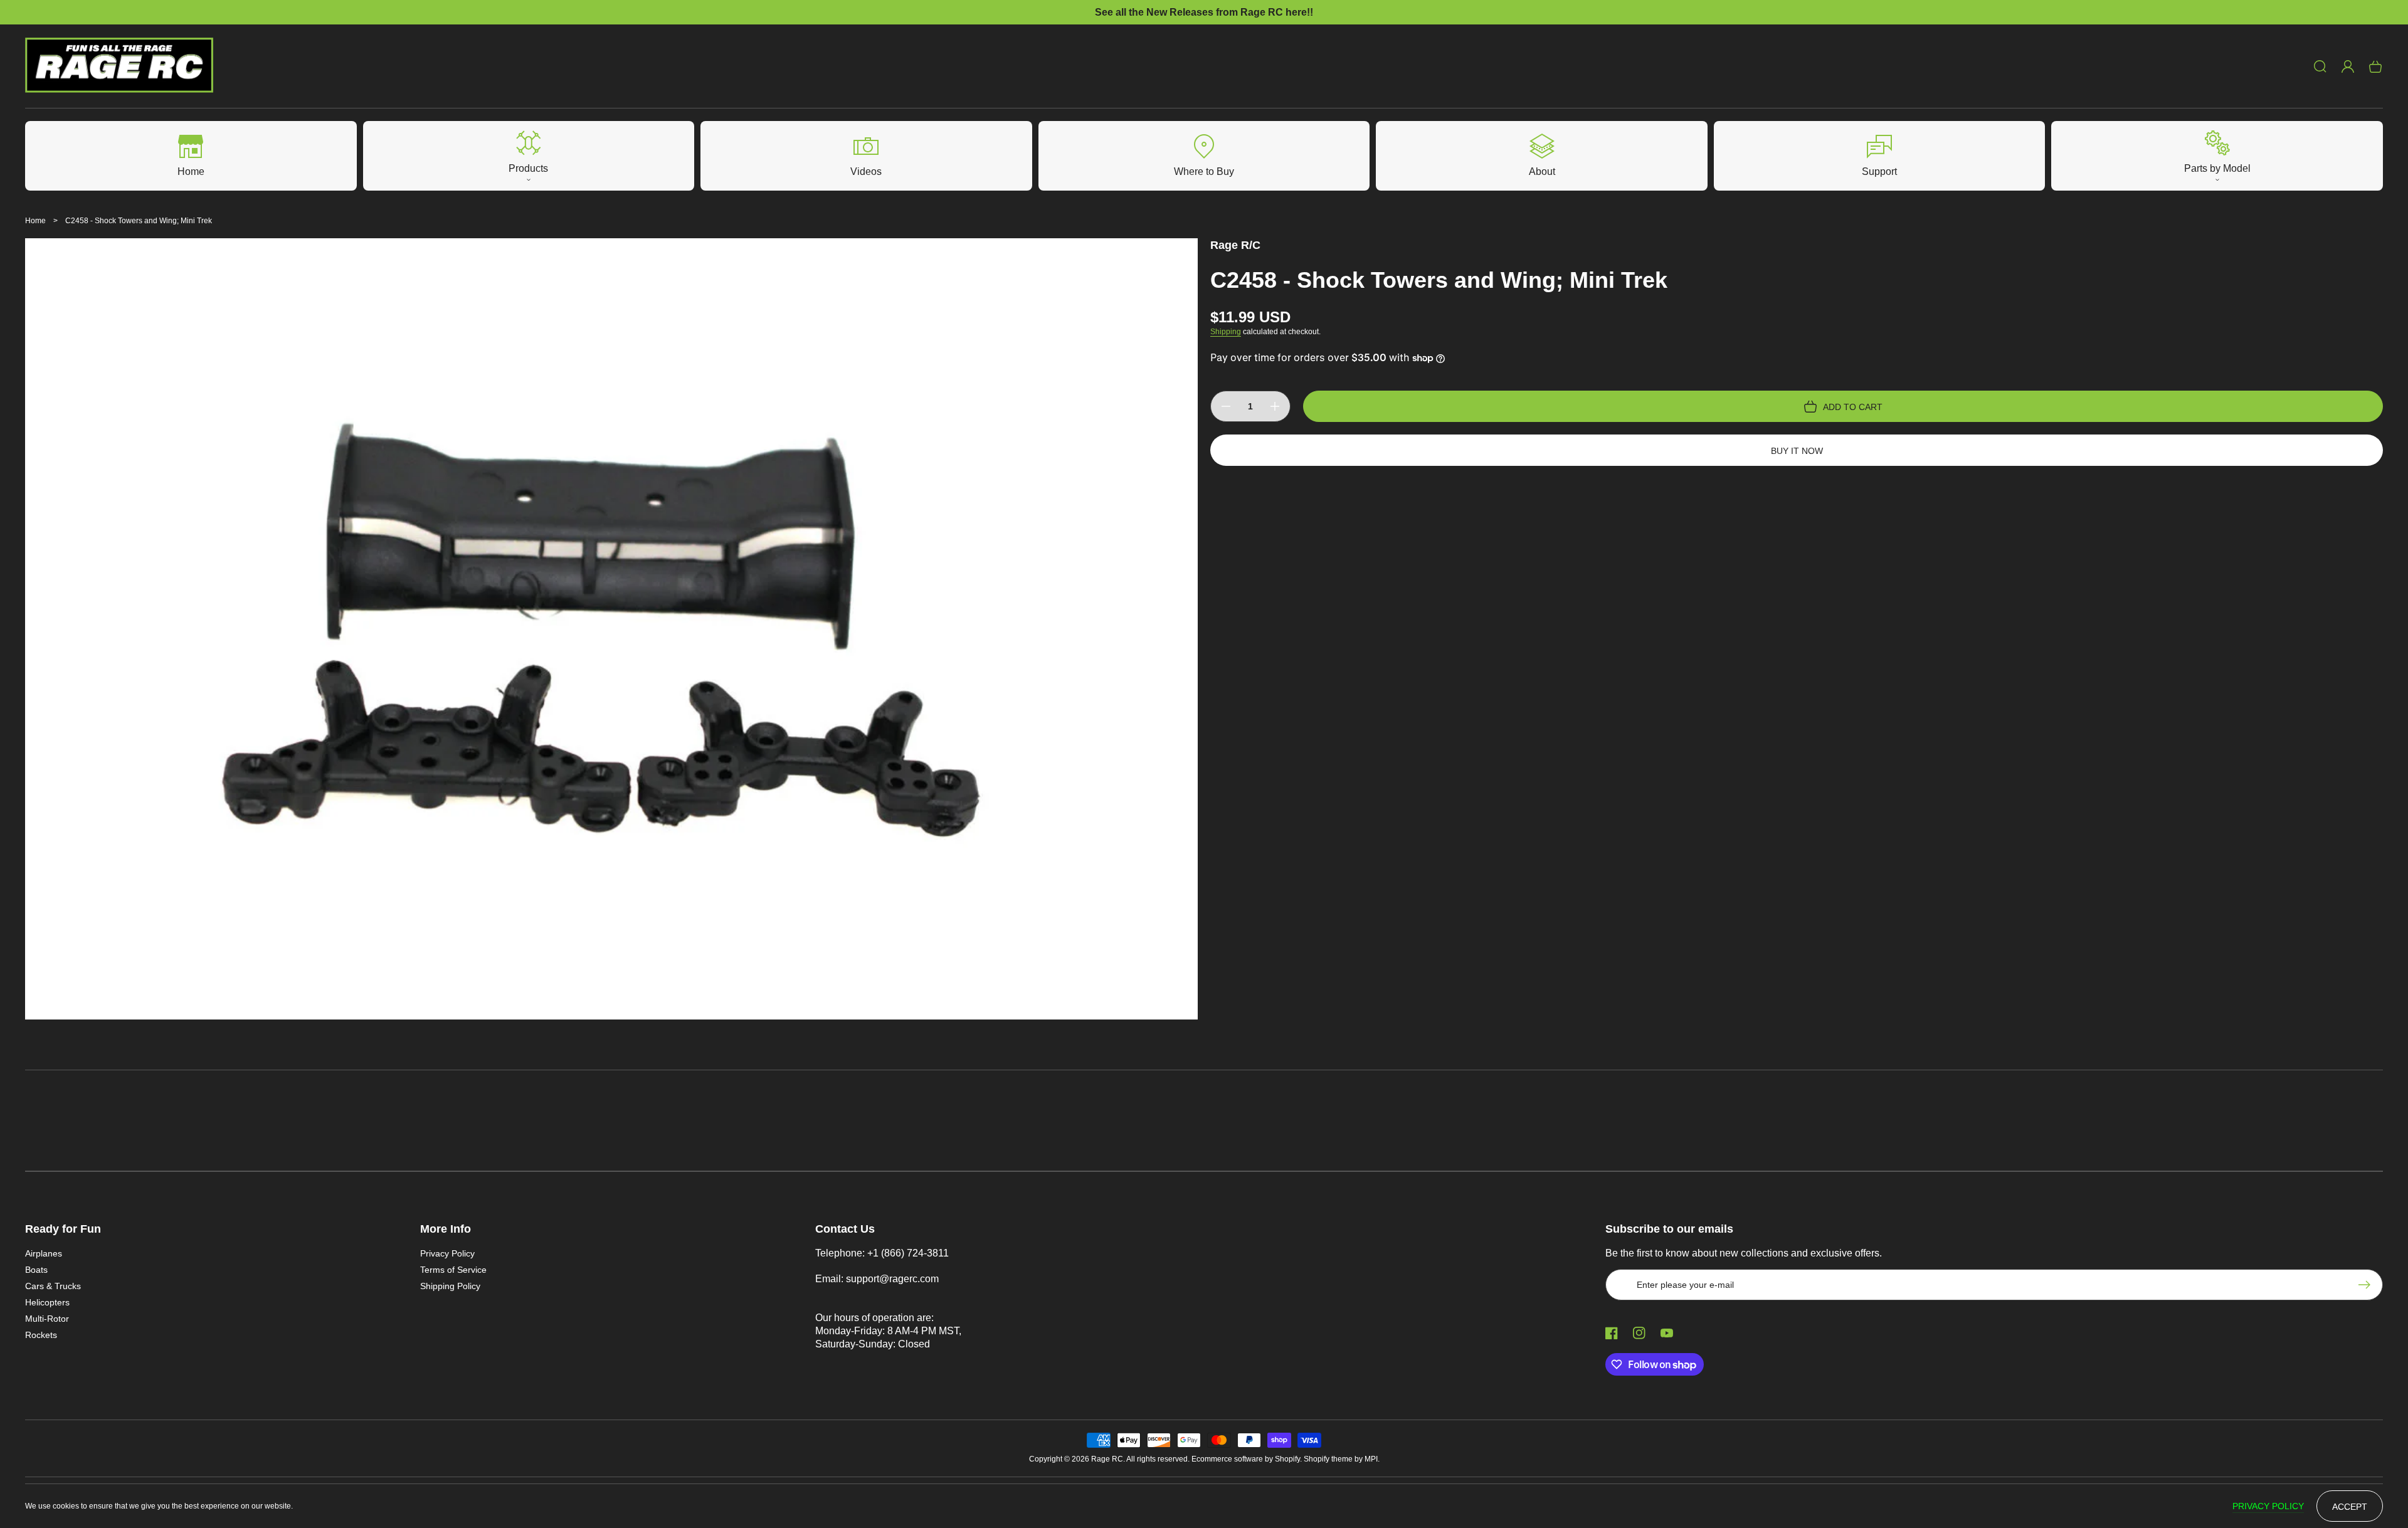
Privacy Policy (447, 1253)
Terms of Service (453, 1270)
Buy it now (1797, 451)
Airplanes (44, 1253)
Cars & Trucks (53, 1286)
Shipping (1226, 332)
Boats (36, 1270)
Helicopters (47, 1302)
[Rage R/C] (119, 66)
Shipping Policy (450, 1286)
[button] (2320, 66)
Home (35, 221)
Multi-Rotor (47, 1319)
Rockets (41, 1335)
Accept (2350, 1507)
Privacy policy (2268, 1506)
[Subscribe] (2367, 1285)
